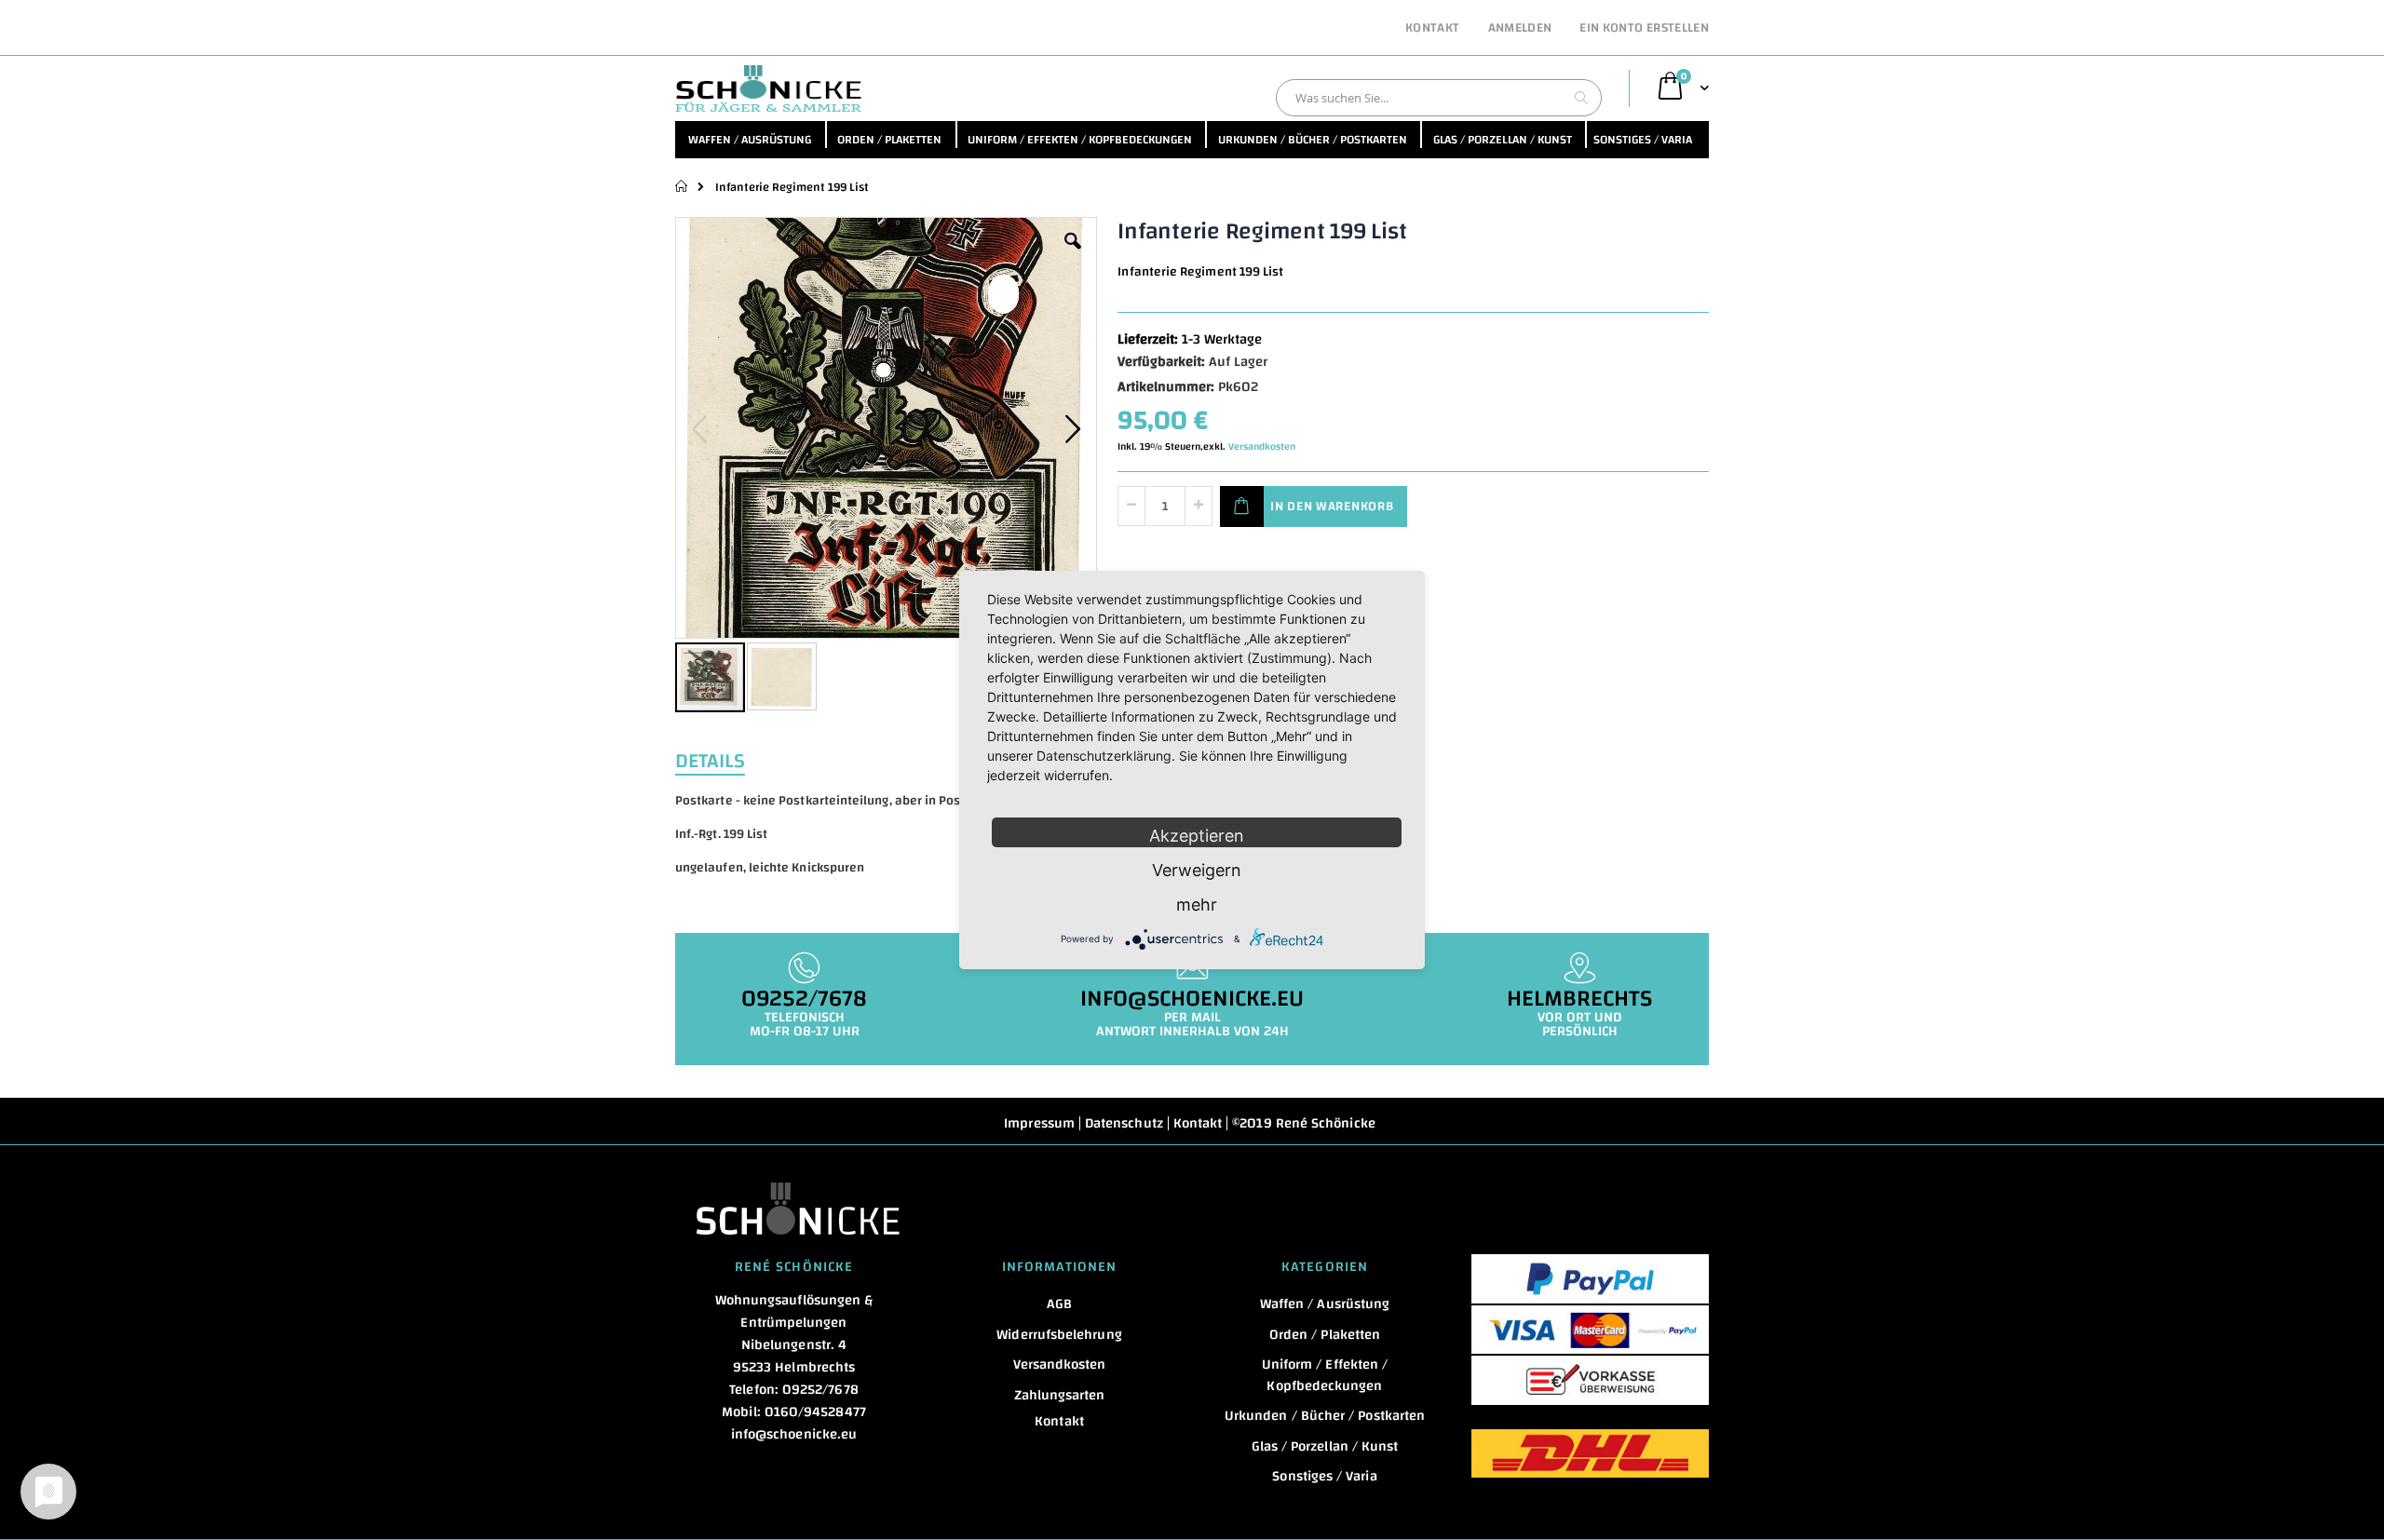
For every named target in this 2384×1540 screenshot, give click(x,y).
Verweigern (1197, 870)
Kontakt (1432, 29)
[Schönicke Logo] (768, 88)
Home (682, 186)
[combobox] (1439, 98)
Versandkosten (1262, 447)
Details (710, 759)
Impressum (1039, 1123)
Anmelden (1520, 29)
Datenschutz (1124, 1123)
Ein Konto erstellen (1644, 29)
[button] (1073, 255)
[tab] (724, 759)
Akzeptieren (1197, 836)
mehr (1197, 905)
